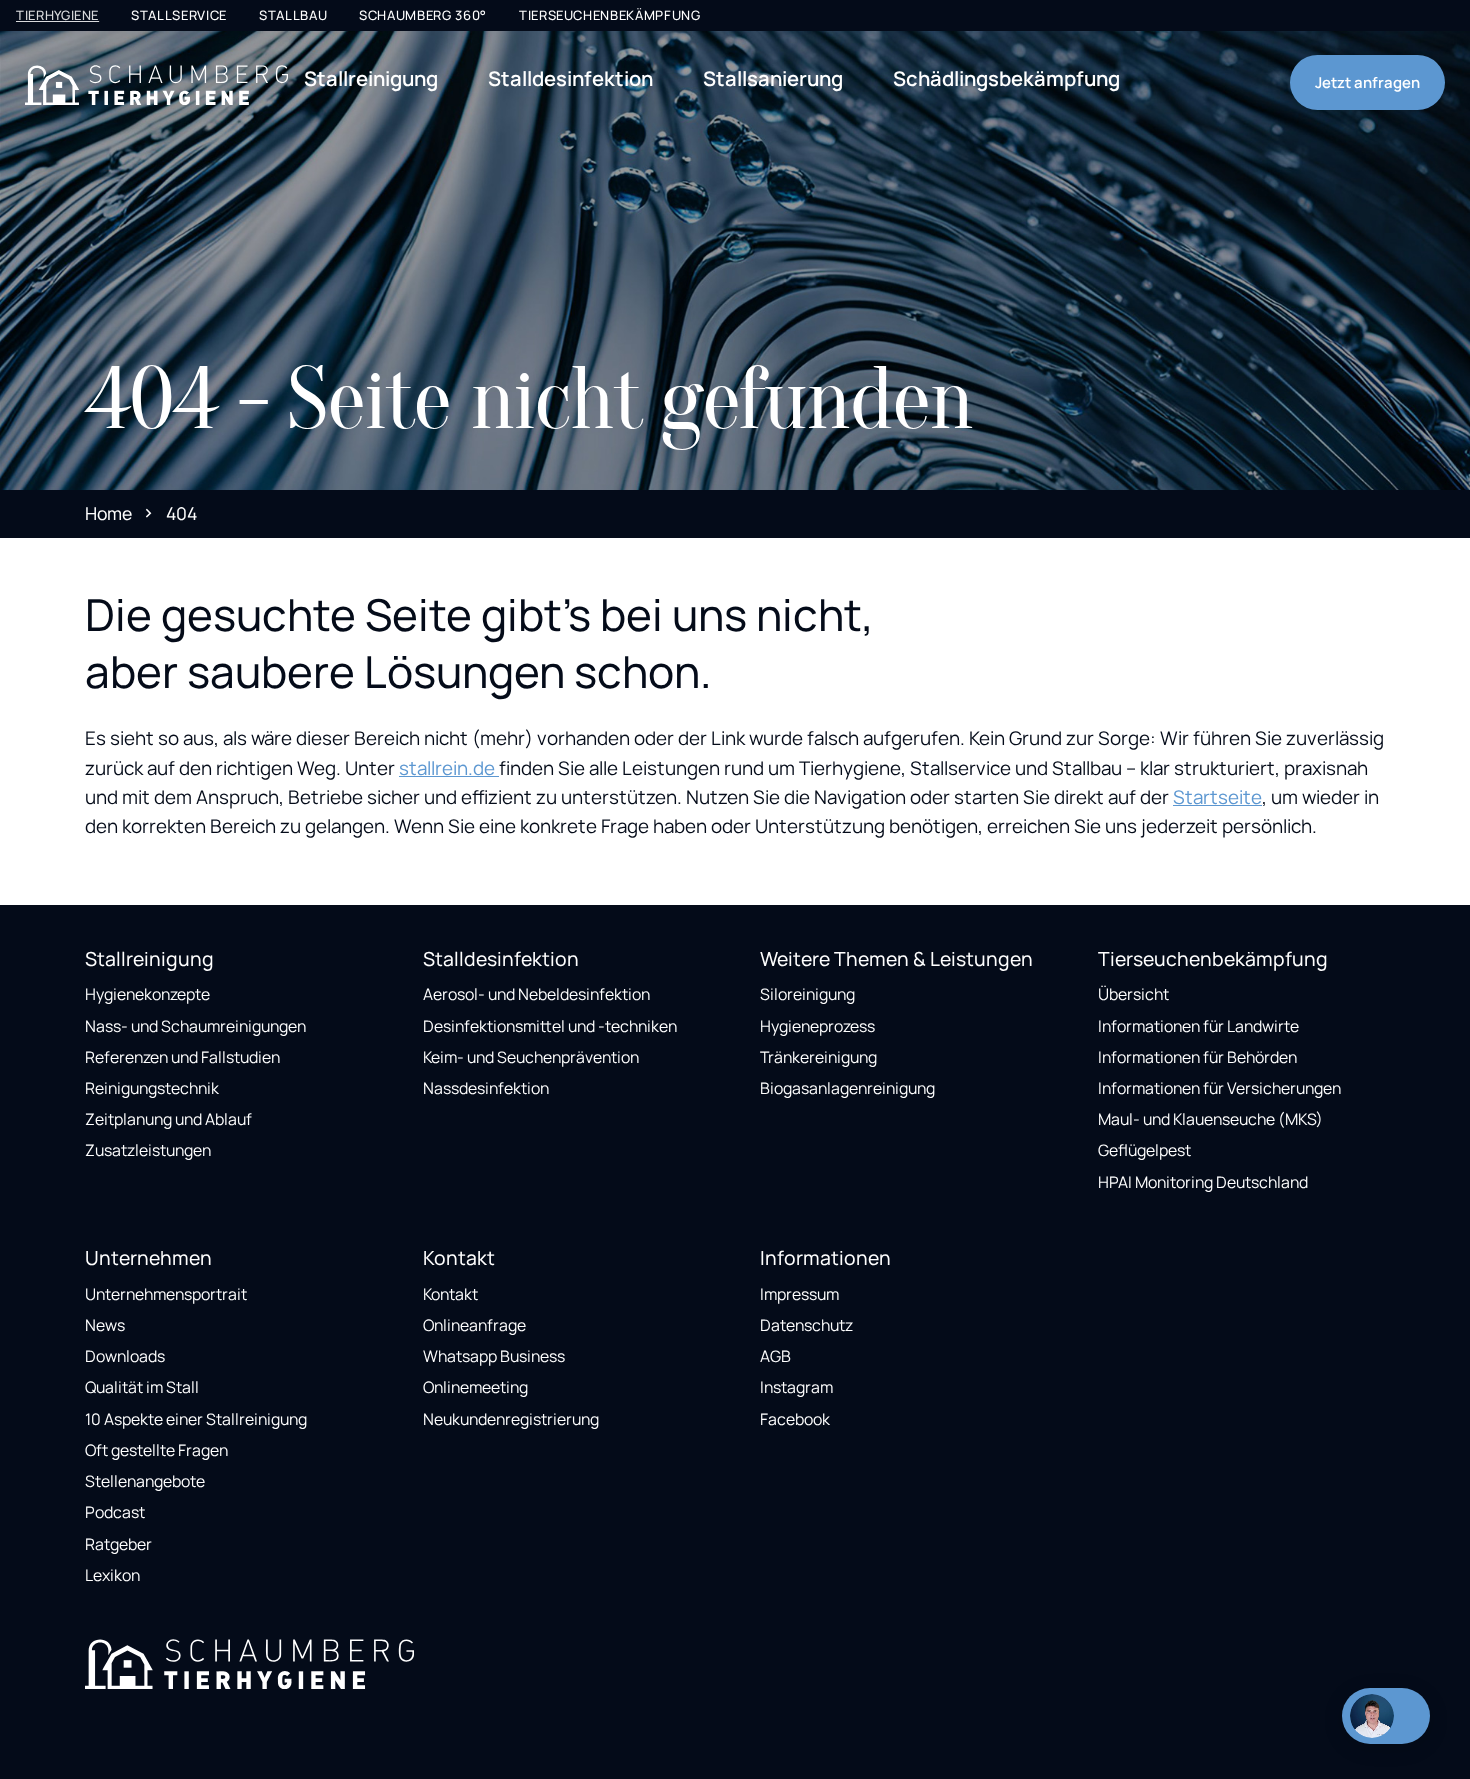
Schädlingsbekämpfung (1006, 78)
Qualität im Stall (142, 1387)
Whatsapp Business (494, 1356)
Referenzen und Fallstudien (182, 1057)
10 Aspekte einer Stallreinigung (196, 1419)
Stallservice (179, 15)
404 (181, 513)
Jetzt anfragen (1367, 82)
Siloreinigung (807, 994)
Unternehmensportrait (166, 1294)
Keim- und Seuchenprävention (531, 1057)
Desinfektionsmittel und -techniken (550, 1026)
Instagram (796, 1387)
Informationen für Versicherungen (1219, 1088)
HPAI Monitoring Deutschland (1203, 1182)
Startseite (1217, 797)
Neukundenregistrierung (511, 1419)
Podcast (115, 1512)
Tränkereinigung (818, 1057)
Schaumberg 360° (423, 15)
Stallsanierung (773, 78)
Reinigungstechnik (152, 1088)
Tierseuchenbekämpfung (610, 15)
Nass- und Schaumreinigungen (195, 1026)
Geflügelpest (1144, 1150)
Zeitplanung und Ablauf (168, 1119)
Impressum (799, 1294)
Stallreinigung (371, 78)
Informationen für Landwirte (1198, 1026)
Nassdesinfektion (486, 1088)
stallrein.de (449, 768)
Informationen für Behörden (1197, 1057)
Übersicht (1133, 994)
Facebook (795, 1419)
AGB (775, 1356)
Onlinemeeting (475, 1387)
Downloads (125, 1356)
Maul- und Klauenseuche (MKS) (1210, 1119)
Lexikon (112, 1575)
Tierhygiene (57, 15)
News (105, 1325)
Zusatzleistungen (148, 1150)
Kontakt (450, 1294)
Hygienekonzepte (147, 994)
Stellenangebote (145, 1481)
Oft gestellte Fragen (156, 1450)
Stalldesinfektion (570, 78)
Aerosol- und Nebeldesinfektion (536, 994)
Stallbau (293, 15)
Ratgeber (118, 1544)
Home (108, 513)
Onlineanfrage (474, 1325)
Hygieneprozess (817, 1026)
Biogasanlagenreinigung (847, 1088)
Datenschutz (806, 1325)
